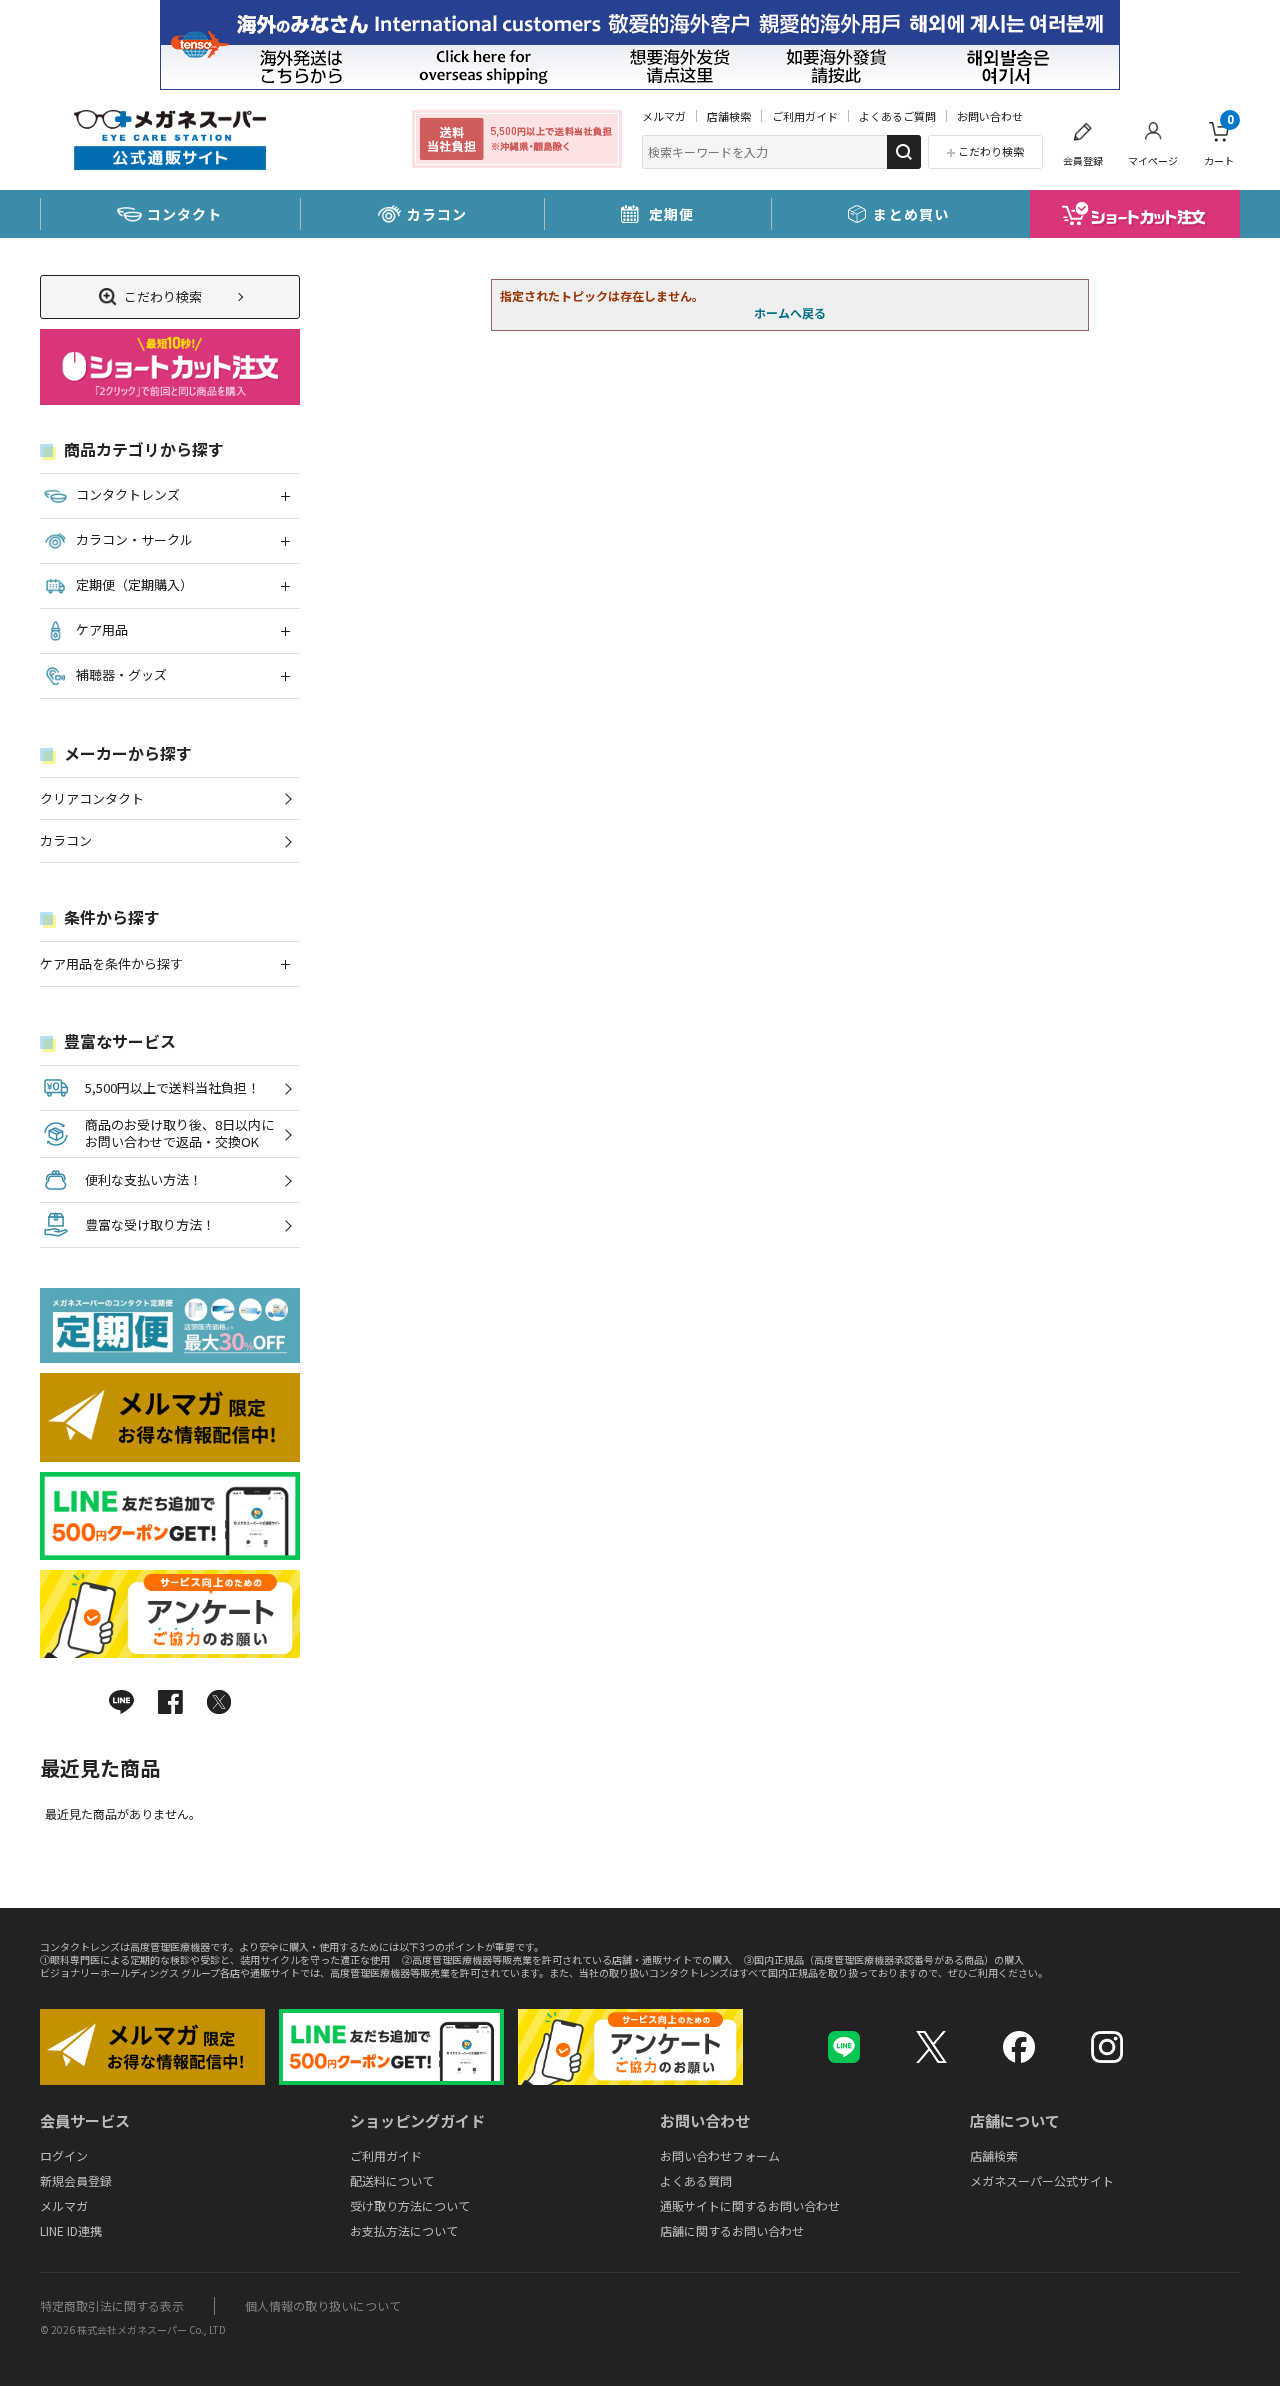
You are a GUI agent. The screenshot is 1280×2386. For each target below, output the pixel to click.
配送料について (392, 2180)
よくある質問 (696, 2180)
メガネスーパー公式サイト (1042, 2180)
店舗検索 (729, 116)
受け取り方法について (410, 2205)
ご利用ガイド (805, 116)
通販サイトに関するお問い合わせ (750, 2205)
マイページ (1153, 160)
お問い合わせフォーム (720, 2155)
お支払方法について (404, 2230)
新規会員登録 (76, 2180)
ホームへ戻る (790, 312)
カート (1219, 140)
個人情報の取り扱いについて (323, 2305)
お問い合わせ (990, 116)
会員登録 (1083, 160)
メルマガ (664, 116)
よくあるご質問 (897, 116)
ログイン (64, 2155)
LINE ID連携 (71, 2230)
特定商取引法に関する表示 (112, 2305)
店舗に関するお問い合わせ (732, 2230)
